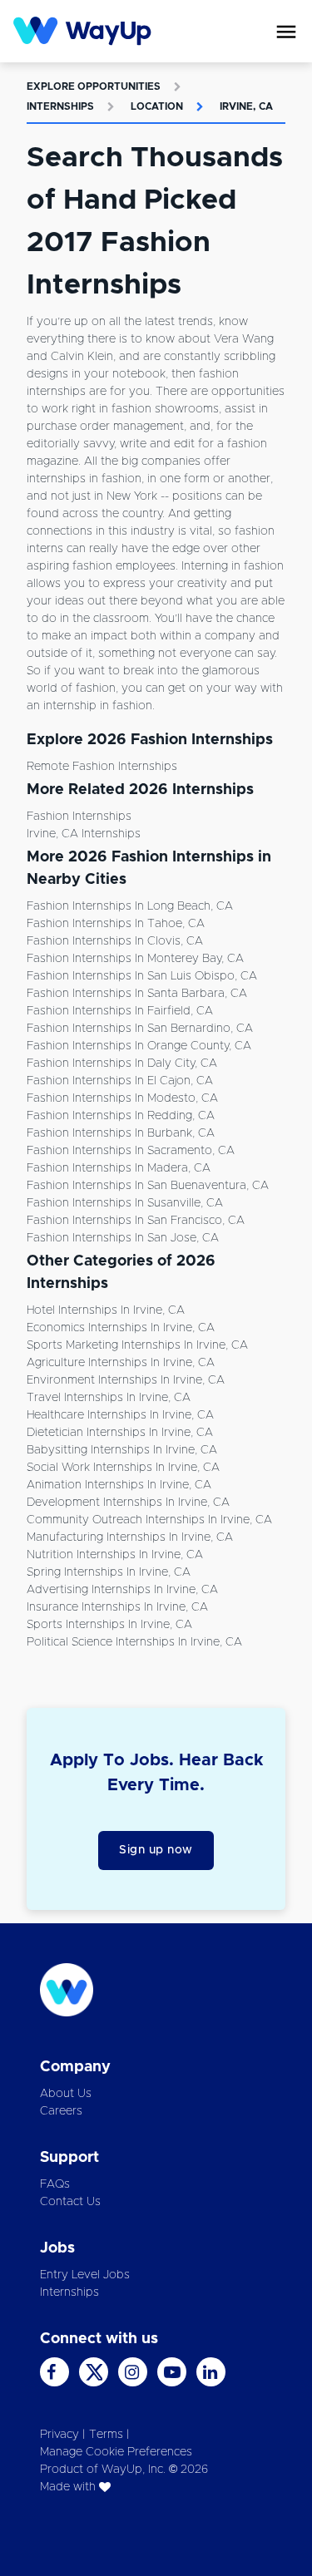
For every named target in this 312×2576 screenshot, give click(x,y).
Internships (60, 106)
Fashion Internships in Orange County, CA (139, 1046)
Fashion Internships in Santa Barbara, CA (137, 994)
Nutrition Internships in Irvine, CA (115, 1555)
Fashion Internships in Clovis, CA (115, 941)
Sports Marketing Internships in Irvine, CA (137, 1345)
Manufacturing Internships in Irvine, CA (130, 1537)
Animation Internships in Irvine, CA (119, 1485)
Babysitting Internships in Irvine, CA (122, 1450)
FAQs (55, 2184)
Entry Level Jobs (85, 2275)
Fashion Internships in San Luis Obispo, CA (142, 976)
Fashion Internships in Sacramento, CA (131, 1151)
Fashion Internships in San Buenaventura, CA (148, 1186)
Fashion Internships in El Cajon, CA (120, 1081)
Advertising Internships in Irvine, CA (122, 1590)
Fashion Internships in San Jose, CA (123, 1238)
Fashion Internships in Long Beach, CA (130, 906)
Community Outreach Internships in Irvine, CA (149, 1520)
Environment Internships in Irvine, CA (126, 1380)
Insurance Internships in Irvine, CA (117, 1607)
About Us (66, 2094)
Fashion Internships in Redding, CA (121, 1116)
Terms (106, 2435)
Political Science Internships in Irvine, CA (134, 1642)
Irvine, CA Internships (84, 834)
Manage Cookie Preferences (116, 2452)
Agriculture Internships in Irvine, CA (121, 1363)
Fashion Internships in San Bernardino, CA (140, 1029)
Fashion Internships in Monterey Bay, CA (135, 959)
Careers (61, 2111)
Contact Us (70, 2202)
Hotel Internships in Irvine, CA (106, 1310)
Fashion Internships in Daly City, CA (122, 1063)
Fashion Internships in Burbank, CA (121, 1133)
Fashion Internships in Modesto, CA (122, 1098)
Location (157, 106)
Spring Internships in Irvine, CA (109, 1572)
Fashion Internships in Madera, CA (119, 1168)
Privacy (59, 2435)
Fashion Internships (79, 817)
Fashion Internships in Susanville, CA (125, 1203)
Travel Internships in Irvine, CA (109, 1398)
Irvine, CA (246, 106)
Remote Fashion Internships (102, 767)
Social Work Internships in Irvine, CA (123, 1468)
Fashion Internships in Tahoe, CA (116, 924)
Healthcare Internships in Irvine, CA (120, 1415)
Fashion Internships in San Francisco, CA (136, 1221)
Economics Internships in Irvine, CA (121, 1328)
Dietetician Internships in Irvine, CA (120, 1433)
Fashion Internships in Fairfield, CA (120, 1011)
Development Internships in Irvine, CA (128, 1503)
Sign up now (156, 1850)
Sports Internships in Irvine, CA (109, 1625)
